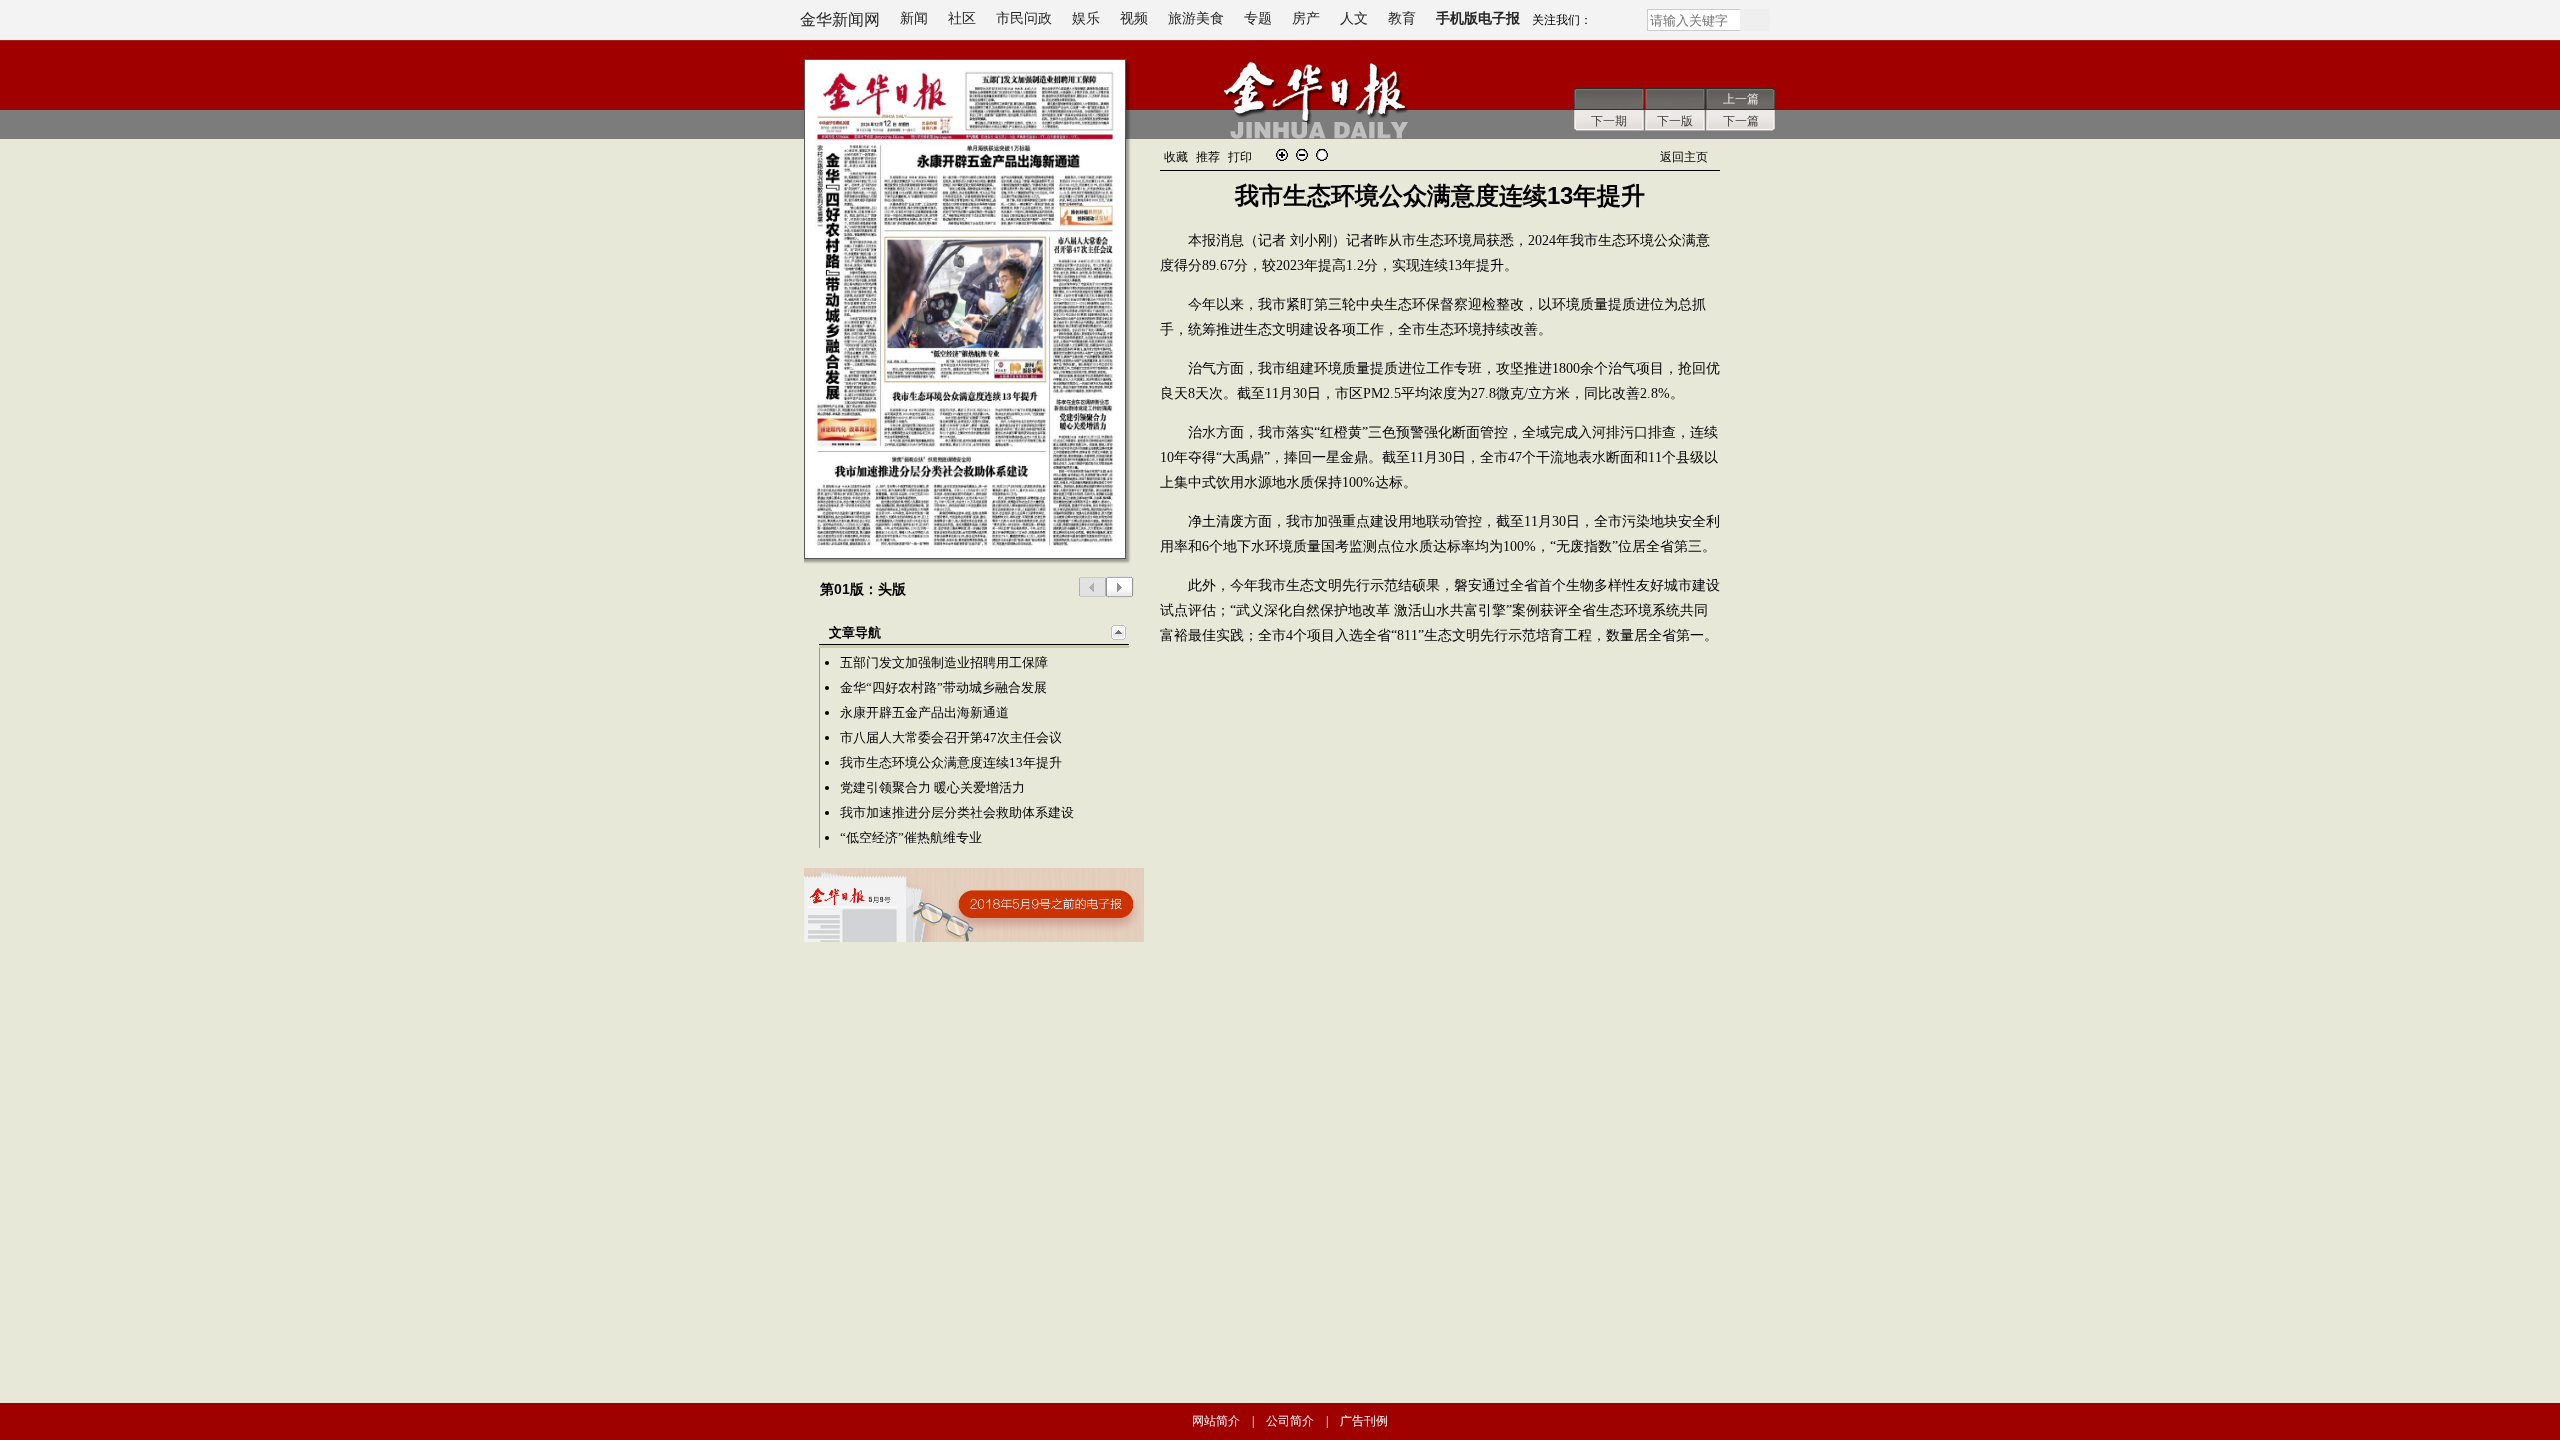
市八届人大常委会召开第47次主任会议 (951, 737)
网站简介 (1216, 1421)
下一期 (1609, 121)
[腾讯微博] (1600, 24)
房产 (1306, 18)
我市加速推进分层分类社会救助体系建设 (957, 812)
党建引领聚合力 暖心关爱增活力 (932, 787)
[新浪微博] (1619, 24)
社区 (962, 18)
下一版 (1675, 121)
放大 (1282, 155)
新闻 (914, 18)
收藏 (1176, 157)
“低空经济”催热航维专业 (911, 837)
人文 (1354, 18)
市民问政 (1024, 18)
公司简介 (1290, 1421)
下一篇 (1741, 121)
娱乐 (1086, 18)
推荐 (1208, 157)
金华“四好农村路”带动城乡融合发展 (943, 687)
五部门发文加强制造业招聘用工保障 (944, 662)
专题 (1258, 18)
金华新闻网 (840, 19)
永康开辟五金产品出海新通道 (924, 712)
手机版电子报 (1478, 18)
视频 (1134, 18)
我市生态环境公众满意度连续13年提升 (951, 762)
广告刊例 (1364, 1421)
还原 (1322, 155)
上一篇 (1741, 99)
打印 (1240, 157)
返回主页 (1684, 157)
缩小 (1302, 155)
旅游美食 (1196, 18)
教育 (1402, 18)
